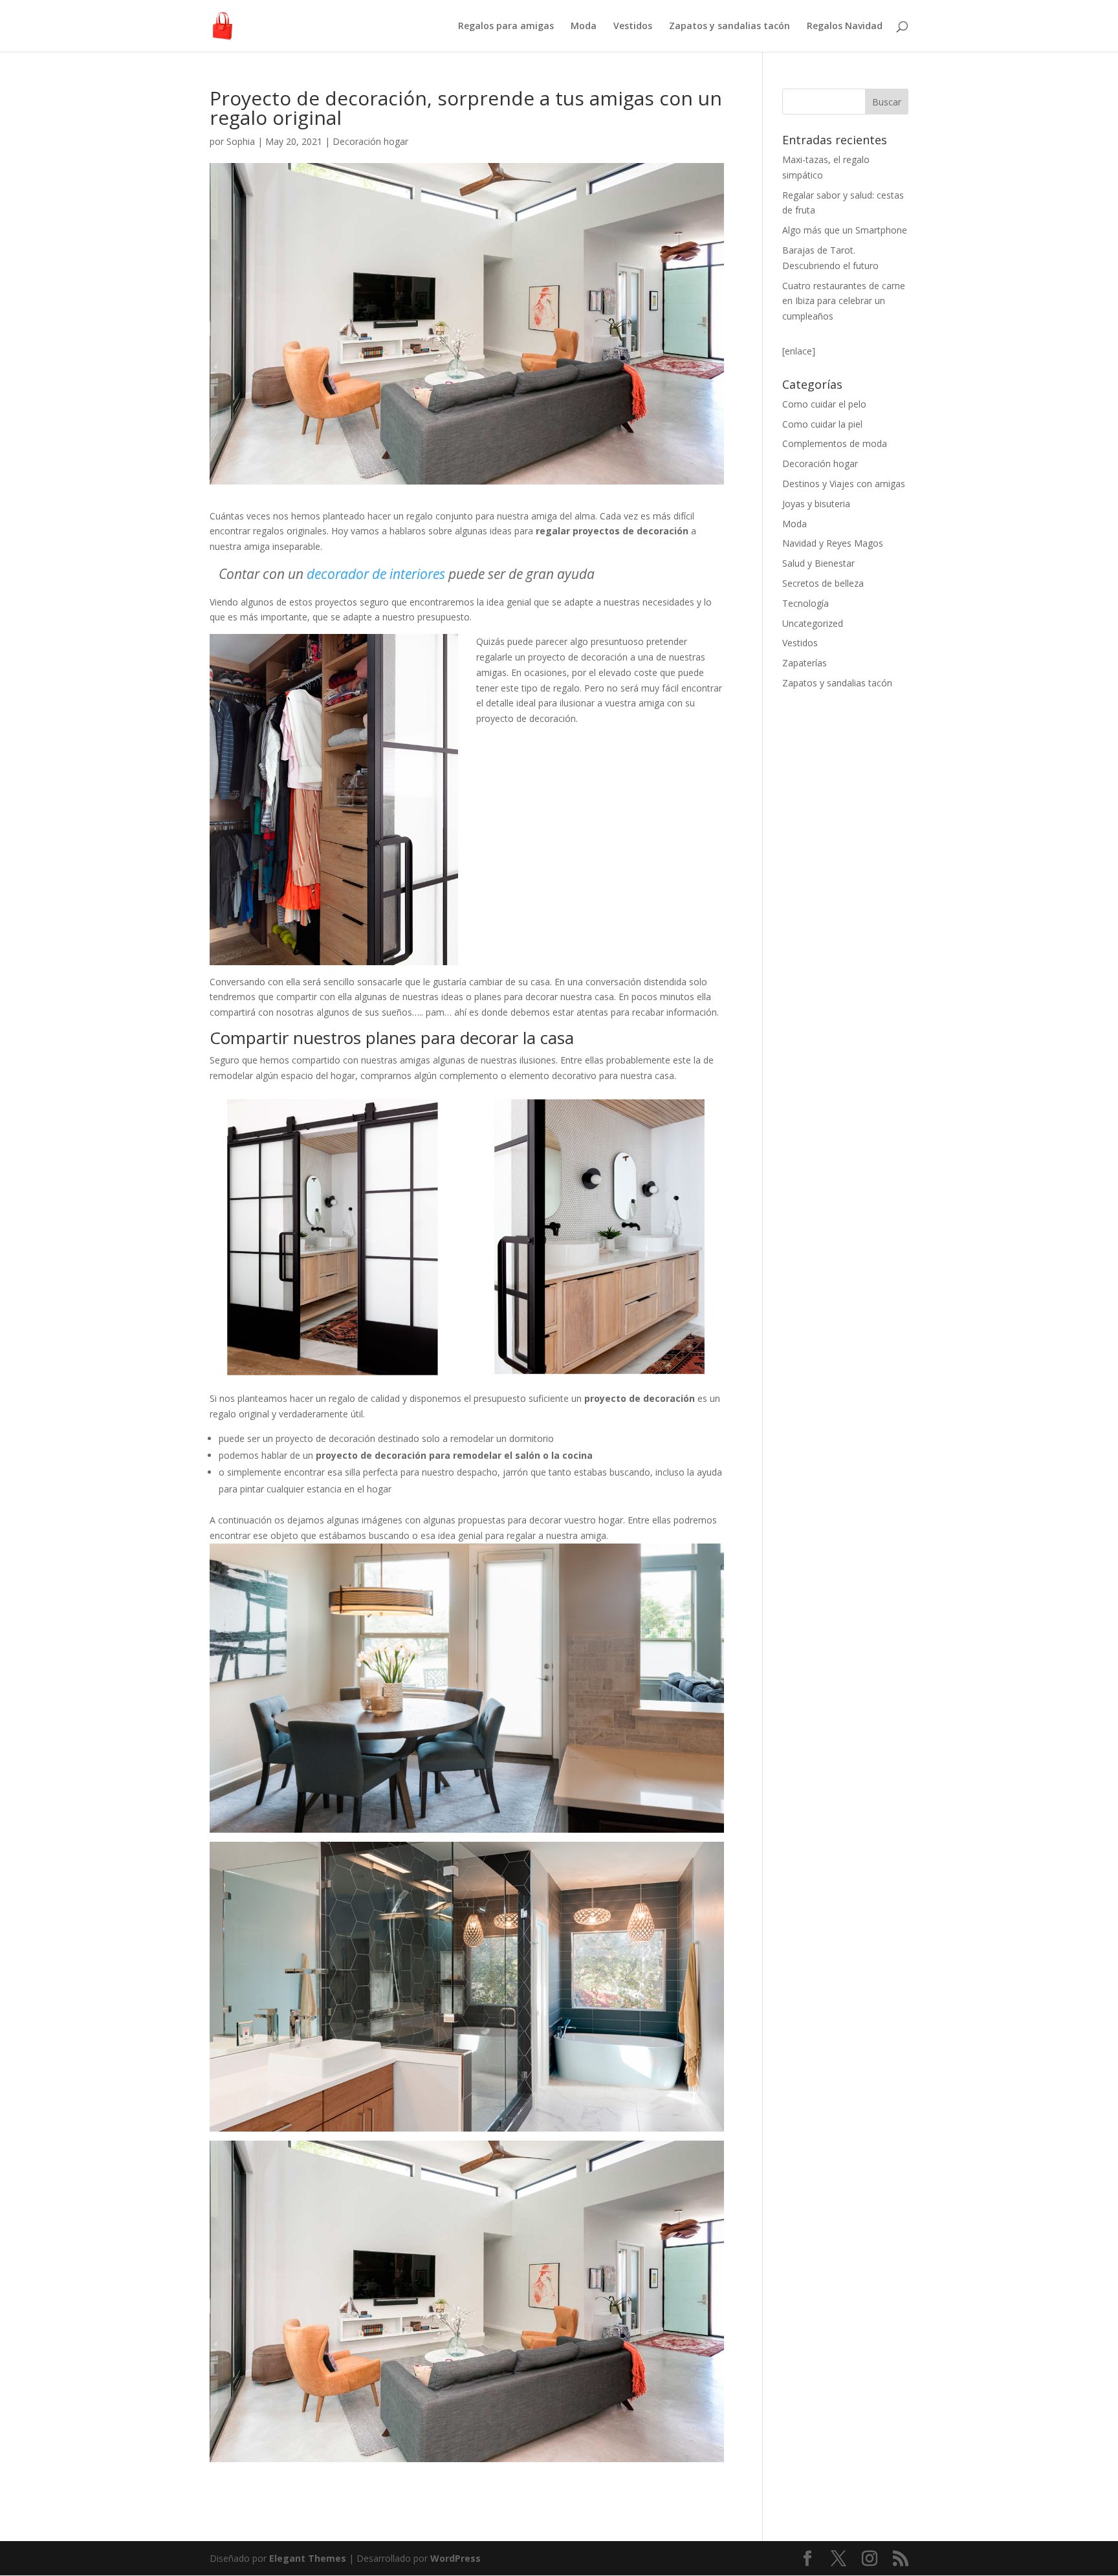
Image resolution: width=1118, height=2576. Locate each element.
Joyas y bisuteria (816, 504)
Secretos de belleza (823, 583)
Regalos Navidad (845, 27)
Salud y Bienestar (818, 563)
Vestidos (633, 27)
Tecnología (806, 603)
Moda (584, 27)
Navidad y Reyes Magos (833, 543)
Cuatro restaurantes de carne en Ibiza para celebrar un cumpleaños (844, 301)
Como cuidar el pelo (824, 404)
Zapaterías (805, 663)
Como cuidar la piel (822, 424)
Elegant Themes (308, 2558)
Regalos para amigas (506, 27)
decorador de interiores (376, 574)
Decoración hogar (370, 141)
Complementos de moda (835, 443)
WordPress (455, 2558)
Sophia (241, 141)
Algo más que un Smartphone (845, 230)
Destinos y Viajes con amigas (844, 484)
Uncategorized (813, 623)
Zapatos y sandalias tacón (729, 27)
